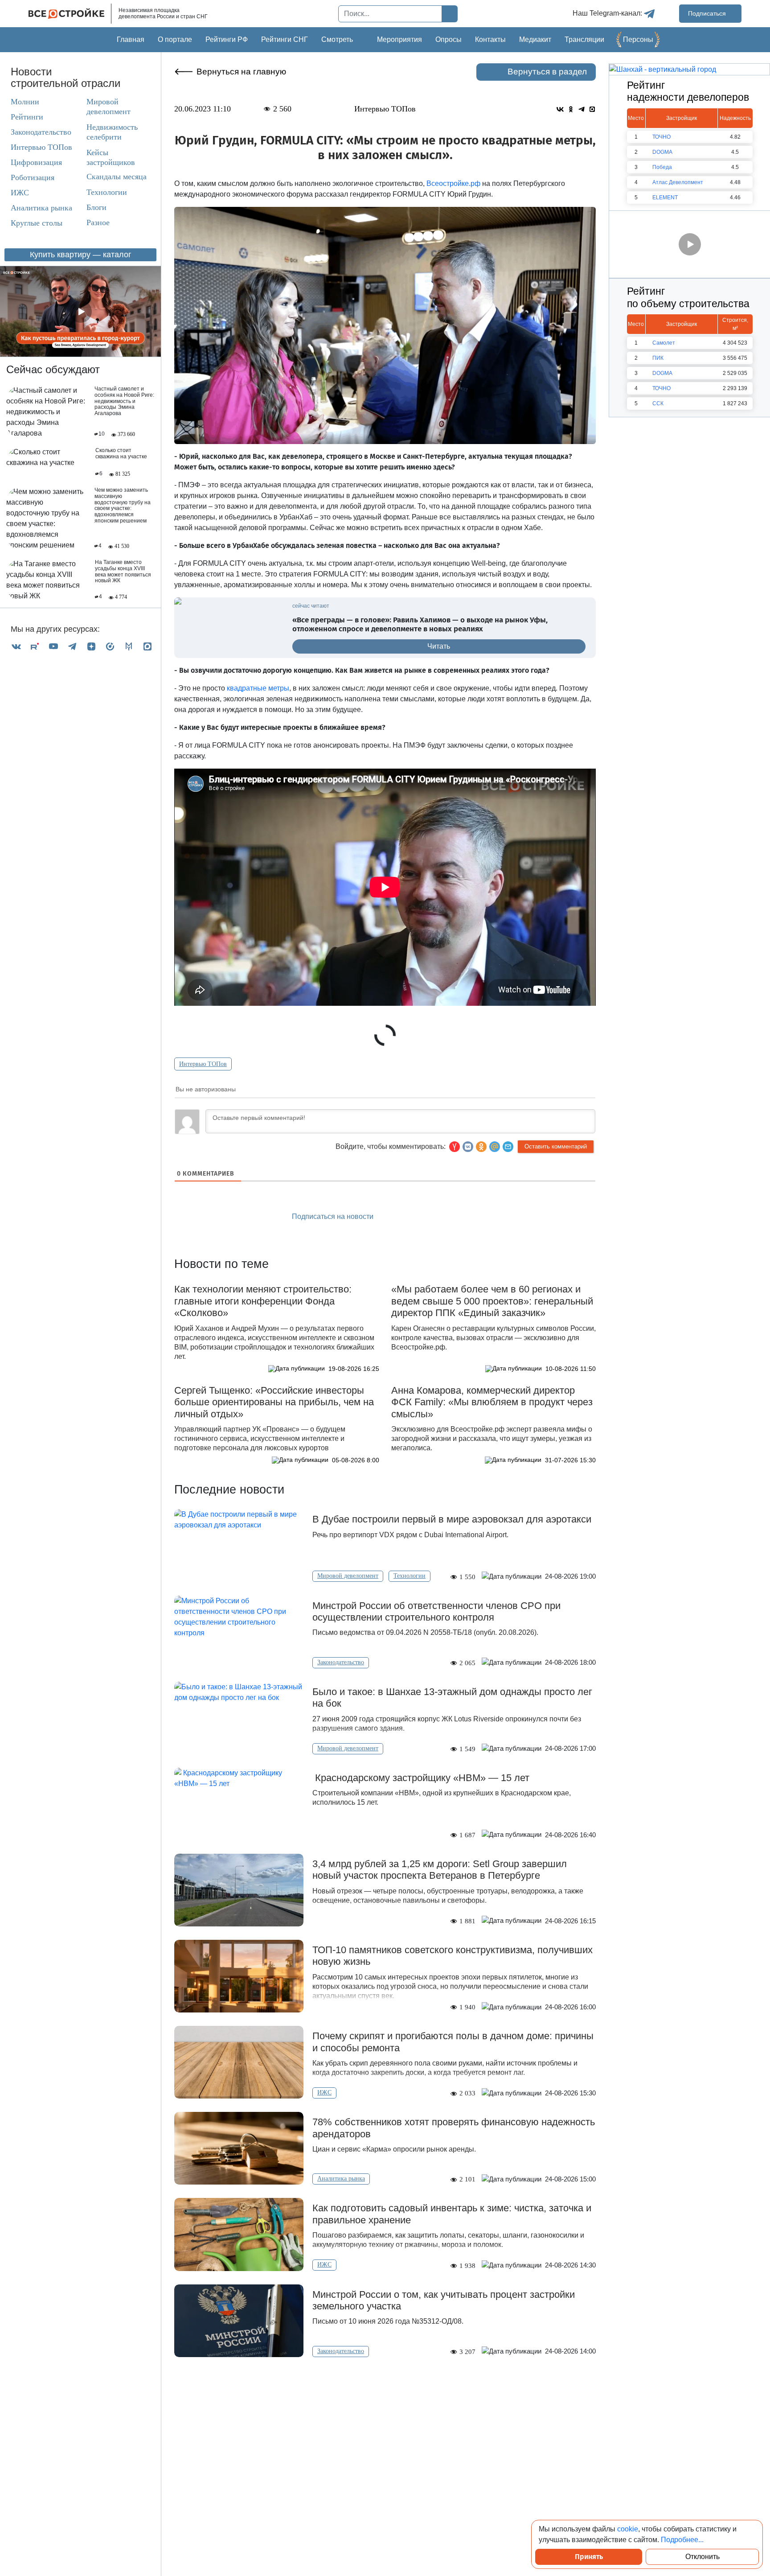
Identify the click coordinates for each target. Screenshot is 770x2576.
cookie (628, 2529)
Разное (98, 222)
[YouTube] (53, 646)
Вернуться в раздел (547, 72)
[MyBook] (129, 646)
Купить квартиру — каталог (81, 255)
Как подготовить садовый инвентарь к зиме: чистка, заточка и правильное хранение (452, 2214)
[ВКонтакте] (16, 646)
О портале (175, 39)
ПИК (658, 358)
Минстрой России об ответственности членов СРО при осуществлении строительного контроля (436, 1611)
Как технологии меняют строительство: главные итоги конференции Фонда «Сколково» (263, 1301)
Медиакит (535, 39)
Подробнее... (682, 2540)
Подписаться (708, 13)
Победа (662, 167)
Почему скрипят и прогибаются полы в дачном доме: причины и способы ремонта (453, 2042)
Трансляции (584, 39)
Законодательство (41, 132)
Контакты (490, 39)
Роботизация (33, 177)
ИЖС (20, 193)
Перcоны (638, 39)
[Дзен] (91, 646)
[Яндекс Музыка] (110, 646)
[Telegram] (72, 646)
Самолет (664, 343)
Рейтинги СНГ (285, 39)
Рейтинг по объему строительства (688, 297)
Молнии (25, 102)
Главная (131, 39)
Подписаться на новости (334, 1216)
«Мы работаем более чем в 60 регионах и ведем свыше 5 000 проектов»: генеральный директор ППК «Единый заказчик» (492, 1301)
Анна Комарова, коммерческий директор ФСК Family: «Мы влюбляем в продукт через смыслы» (492, 1402)
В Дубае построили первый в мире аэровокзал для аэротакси (452, 1519)
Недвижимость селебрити (104, 132)
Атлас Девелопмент (678, 182)
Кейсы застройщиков (111, 157)
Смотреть (337, 39)
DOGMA (662, 152)
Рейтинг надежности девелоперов (688, 91)
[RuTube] (35, 646)
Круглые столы (37, 223)
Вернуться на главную (241, 72)
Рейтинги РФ (227, 39)
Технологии (107, 192)
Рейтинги (27, 117)
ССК (658, 403)
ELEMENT (665, 198)
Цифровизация (36, 162)
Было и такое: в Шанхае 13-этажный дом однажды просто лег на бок (452, 1697)
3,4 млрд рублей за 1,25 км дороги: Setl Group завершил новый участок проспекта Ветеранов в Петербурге (440, 1870)
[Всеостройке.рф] (70, 14)
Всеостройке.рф (453, 183)
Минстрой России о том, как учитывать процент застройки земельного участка (444, 2300)
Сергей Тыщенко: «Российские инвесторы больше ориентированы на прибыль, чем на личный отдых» (274, 1402)
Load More (385, 2385)
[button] (508, 1147)
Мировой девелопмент (109, 107)
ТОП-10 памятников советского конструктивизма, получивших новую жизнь (453, 1956)
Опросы (448, 39)
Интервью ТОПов (41, 147)
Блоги (96, 207)
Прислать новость (436, 1217)
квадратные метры (258, 688)
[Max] (147, 646)
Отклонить (702, 2557)
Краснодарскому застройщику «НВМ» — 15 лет (422, 1778)
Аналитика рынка (41, 208)
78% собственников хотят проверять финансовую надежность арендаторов (454, 2128)
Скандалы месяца (117, 177)
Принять (589, 2557)
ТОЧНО (661, 137)
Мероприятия (399, 39)
